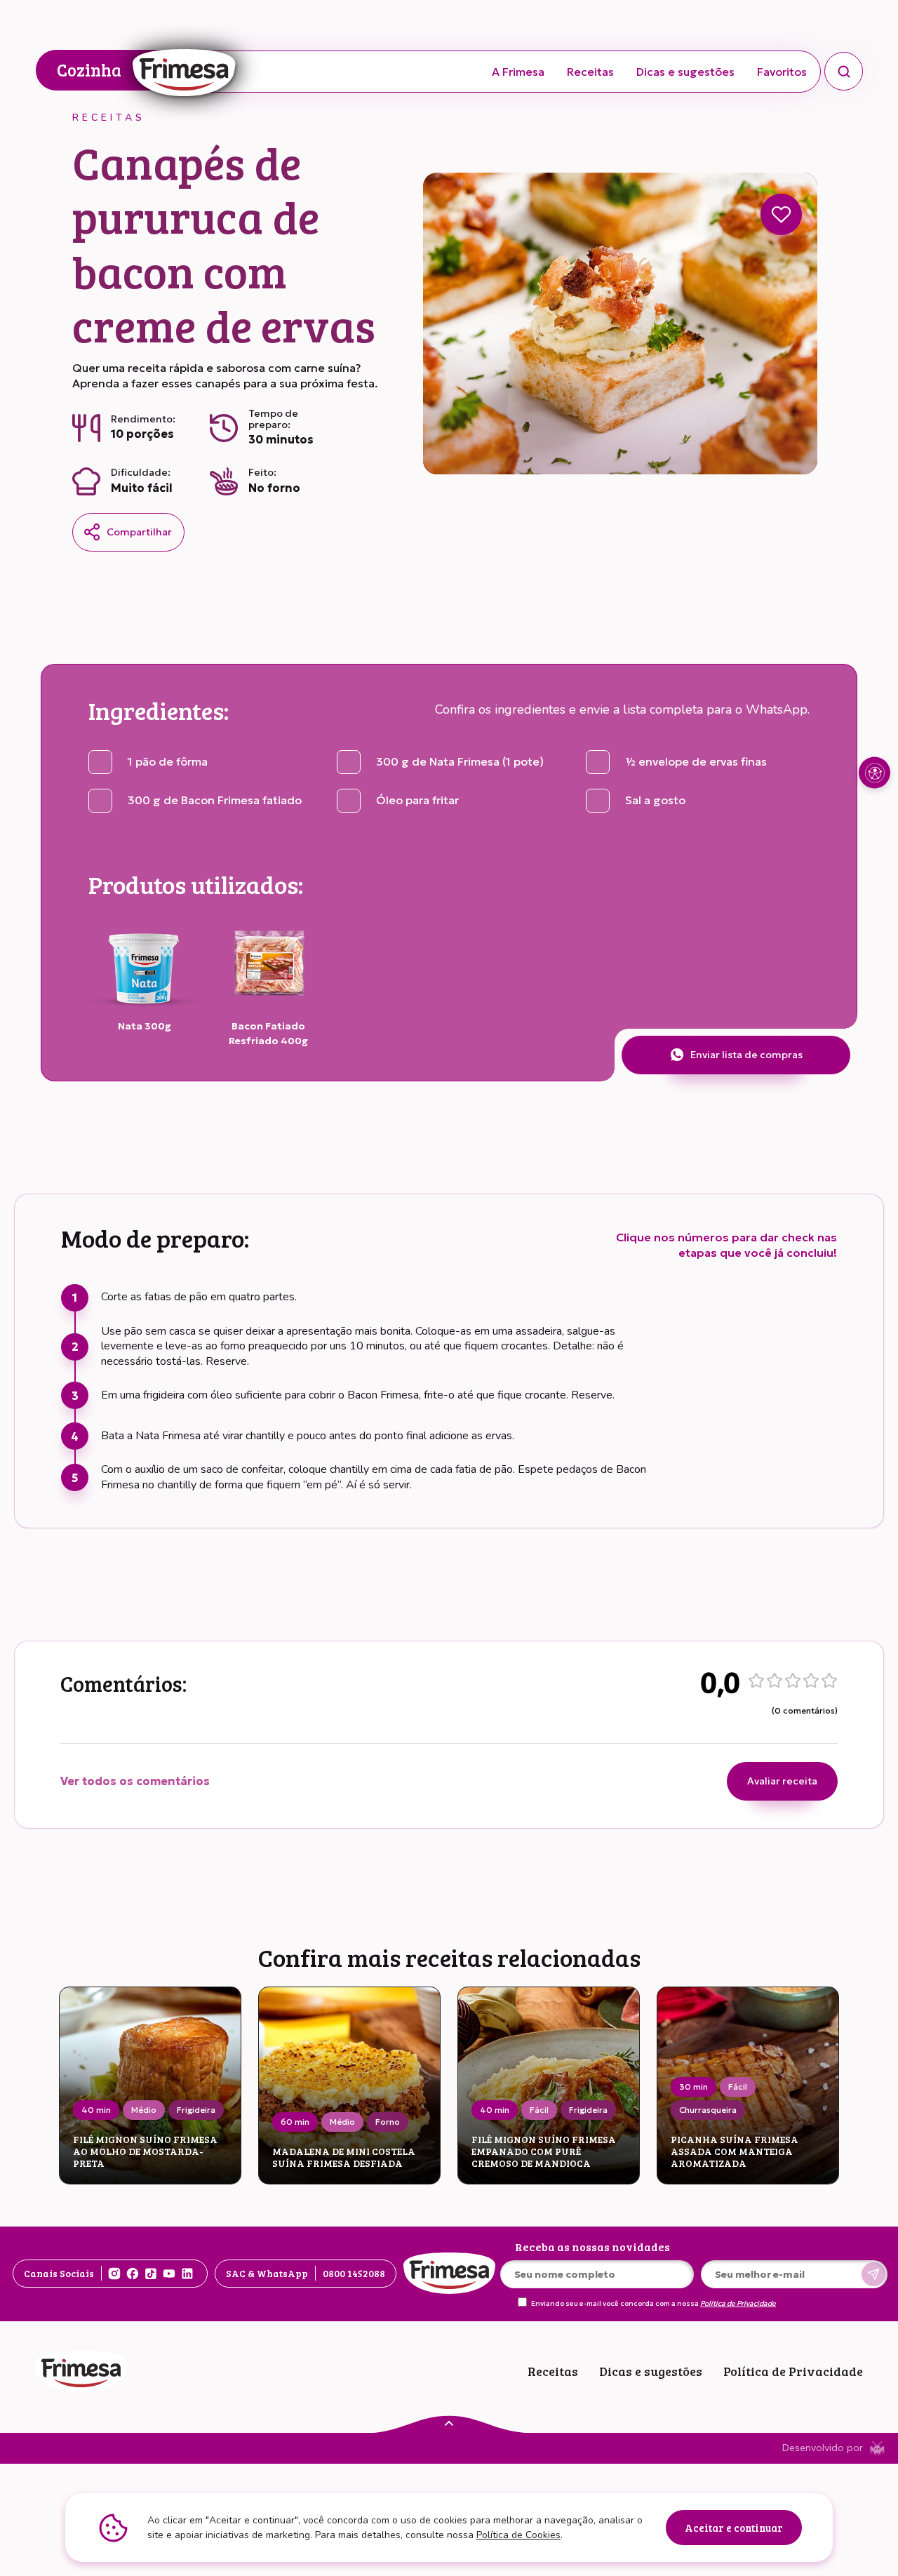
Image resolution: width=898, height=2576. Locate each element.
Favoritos (782, 72)
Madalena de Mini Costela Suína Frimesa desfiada (344, 2158)
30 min (693, 2087)
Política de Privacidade (738, 2304)
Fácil (539, 2110)
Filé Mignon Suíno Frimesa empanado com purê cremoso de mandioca (544, 2151)
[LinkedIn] (187, 2274)
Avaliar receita (782, 1781)
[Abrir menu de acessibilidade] (874, 773)
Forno (388, 2122)
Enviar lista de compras (746, 1055)
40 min (96, 2110)
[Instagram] (114, 2274)
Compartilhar (139, 532)
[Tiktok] (151, 2274)
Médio (144, 2110)
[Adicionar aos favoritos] (781, 214)
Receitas (590, 72)
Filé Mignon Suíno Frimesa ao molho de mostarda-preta (145, 2151)
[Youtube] (169, 2274)
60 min (295, 2122)
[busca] (844, 71)
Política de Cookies (518, 2535)
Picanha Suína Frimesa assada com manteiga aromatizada (735, 2151)
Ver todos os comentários (135, 1781)
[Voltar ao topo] (449, 2422)
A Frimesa (518, 72)
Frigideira (196, 2110)
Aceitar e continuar (734, 2528)
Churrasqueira (708, 2110)
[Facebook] (133, 2274)
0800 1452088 (354, 2273)
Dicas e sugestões (685, 72)
